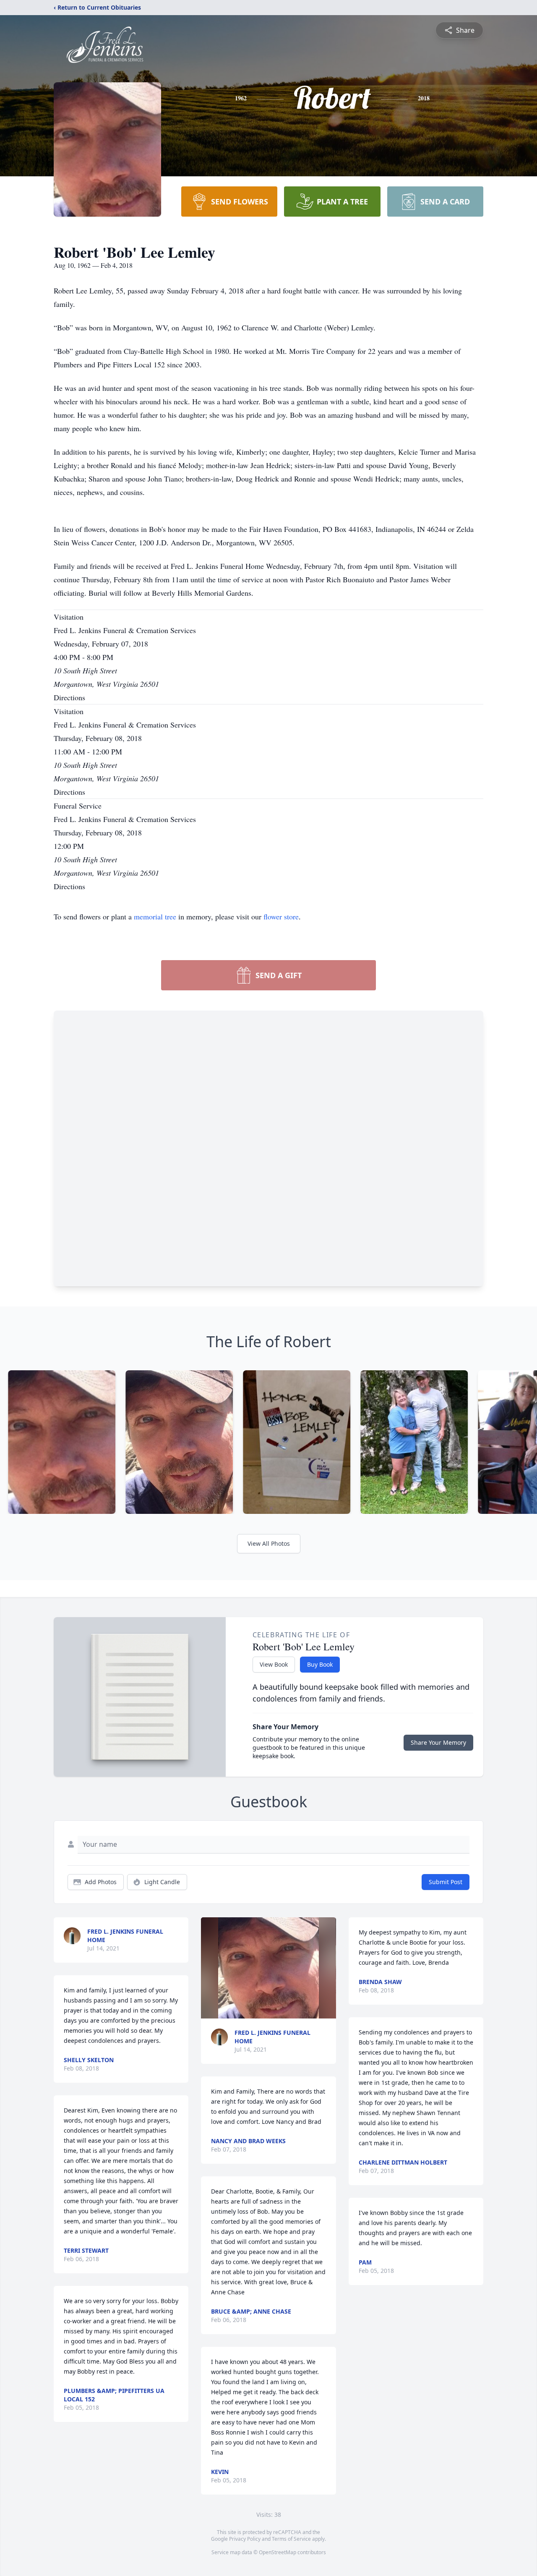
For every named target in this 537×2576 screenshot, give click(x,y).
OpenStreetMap (278, 2552)
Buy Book (320, 1664)
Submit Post (446, 1882)
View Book (274, 1664)
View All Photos (269, 1543)
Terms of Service (291, 2539)
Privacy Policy (245, 2539)
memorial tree (155, 916)
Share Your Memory (438, 1742)
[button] (269, 1968)
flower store (281, 916)
